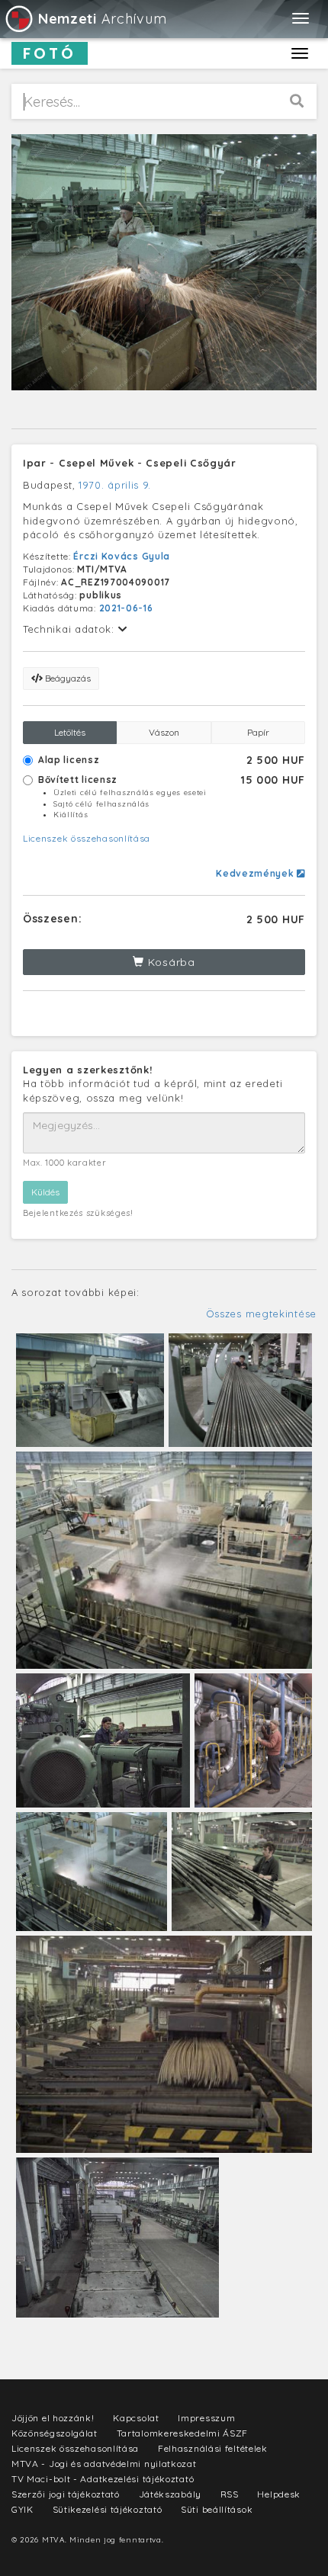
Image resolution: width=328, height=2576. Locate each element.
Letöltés (70, 732)
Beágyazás (67, 678)
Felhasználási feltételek (213, 2448)
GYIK (23, 2509)
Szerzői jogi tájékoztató (66, 2494)
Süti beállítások (217, 2509)
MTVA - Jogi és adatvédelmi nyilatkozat (104, 2464)
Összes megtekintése (261, 1314)
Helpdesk (279, 2494)
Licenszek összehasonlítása (87, 838)
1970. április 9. (115, 485)
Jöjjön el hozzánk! (53, 2418)
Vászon (164, 732)
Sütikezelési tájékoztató (108, 2509)
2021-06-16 (126, 608)
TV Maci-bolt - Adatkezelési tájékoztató (103, 2479)
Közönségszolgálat (55, 2433)
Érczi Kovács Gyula (122, 556)
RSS (230, 2494)
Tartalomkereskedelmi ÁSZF (183, 2433)
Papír (258, 732)
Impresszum (206, 2418)
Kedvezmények (256, 873)
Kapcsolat (136, 2418)
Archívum (102, 19)
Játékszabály (170, 2494)
